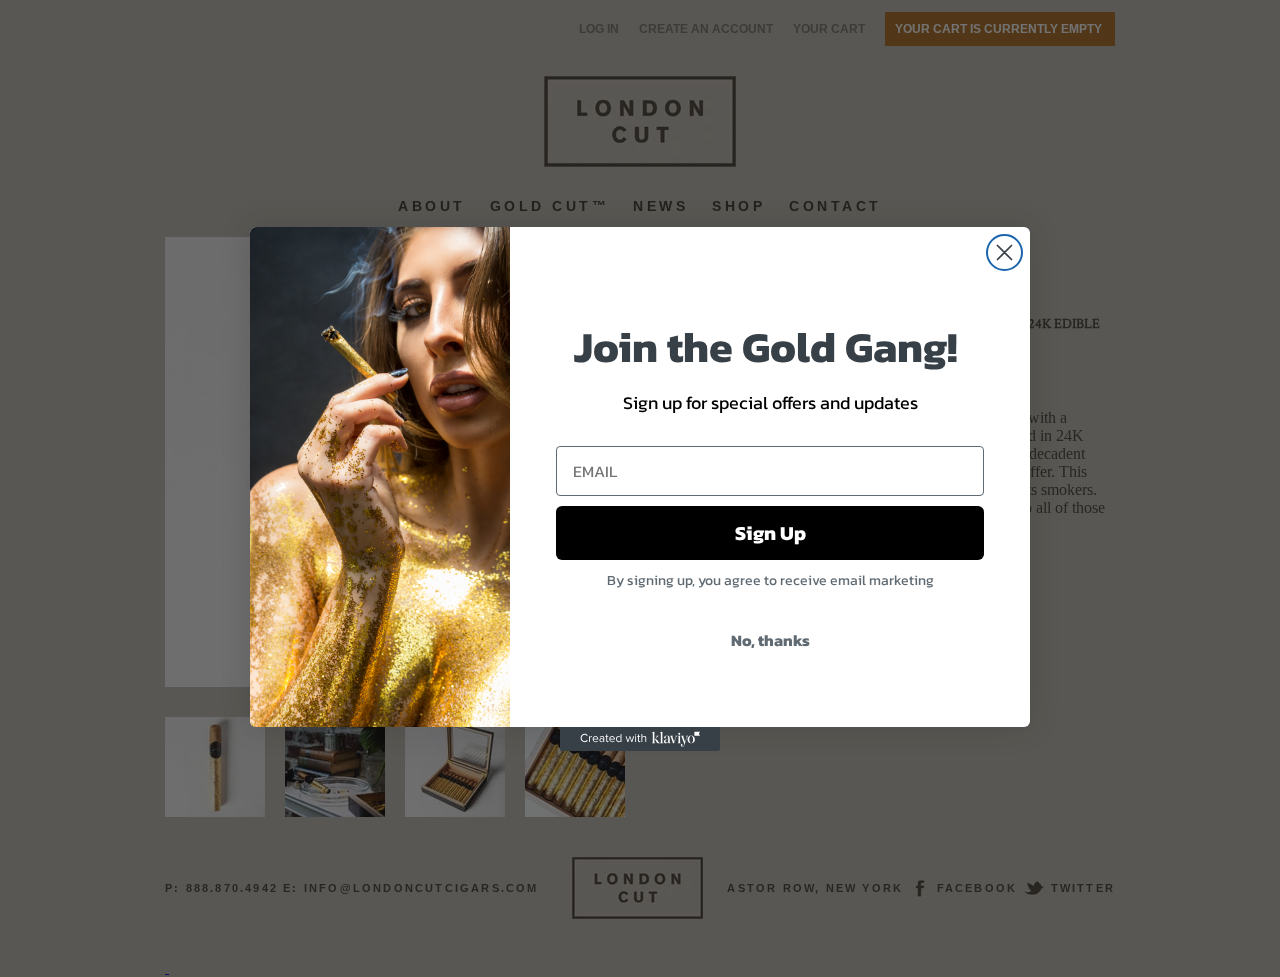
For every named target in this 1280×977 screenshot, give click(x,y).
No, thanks (770, 640)
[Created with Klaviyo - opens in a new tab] (640, 739)
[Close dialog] (1004, 252)
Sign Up (770, 533)
